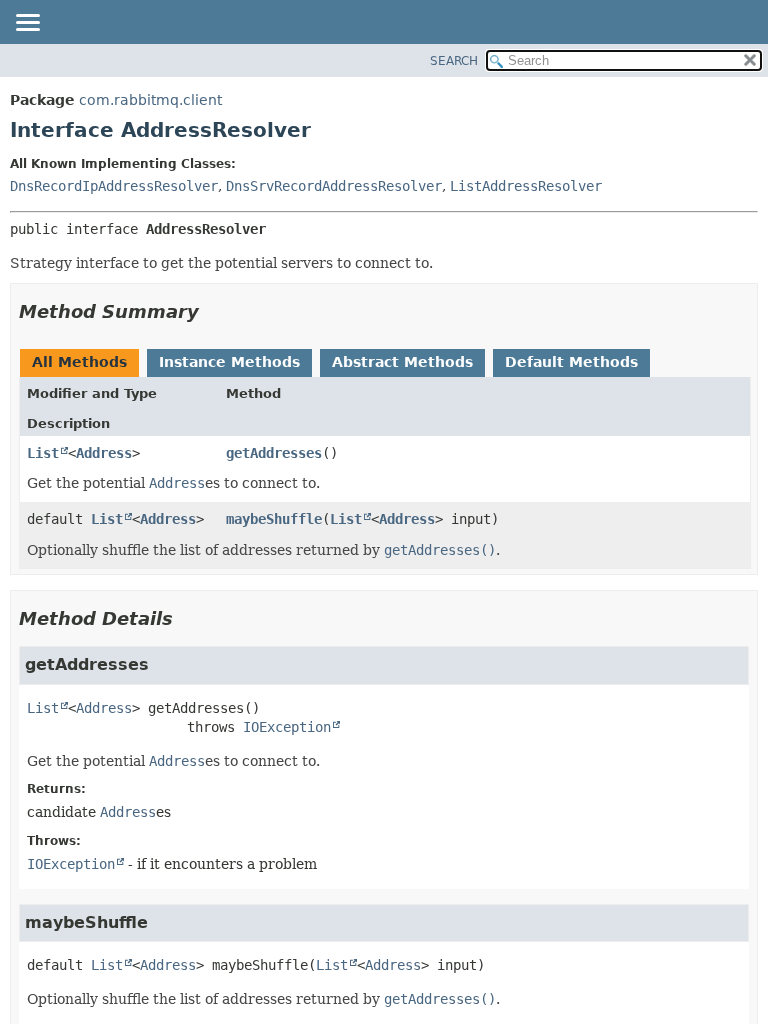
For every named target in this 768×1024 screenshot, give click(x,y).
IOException (287, 727)
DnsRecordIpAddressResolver (114, 186)
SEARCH (454, 61)
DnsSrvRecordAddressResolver (334, 186)
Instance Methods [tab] (229, 362)
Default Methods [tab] (571, 362)
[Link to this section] (213, 311)
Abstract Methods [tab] (402, 362)
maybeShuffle (274, 519)
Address (104, 453)
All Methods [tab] (79, 362)
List (43, 453)
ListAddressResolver (526, 186)
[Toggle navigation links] (27, 24)
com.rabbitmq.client (150, 100)
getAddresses (274, 453)
